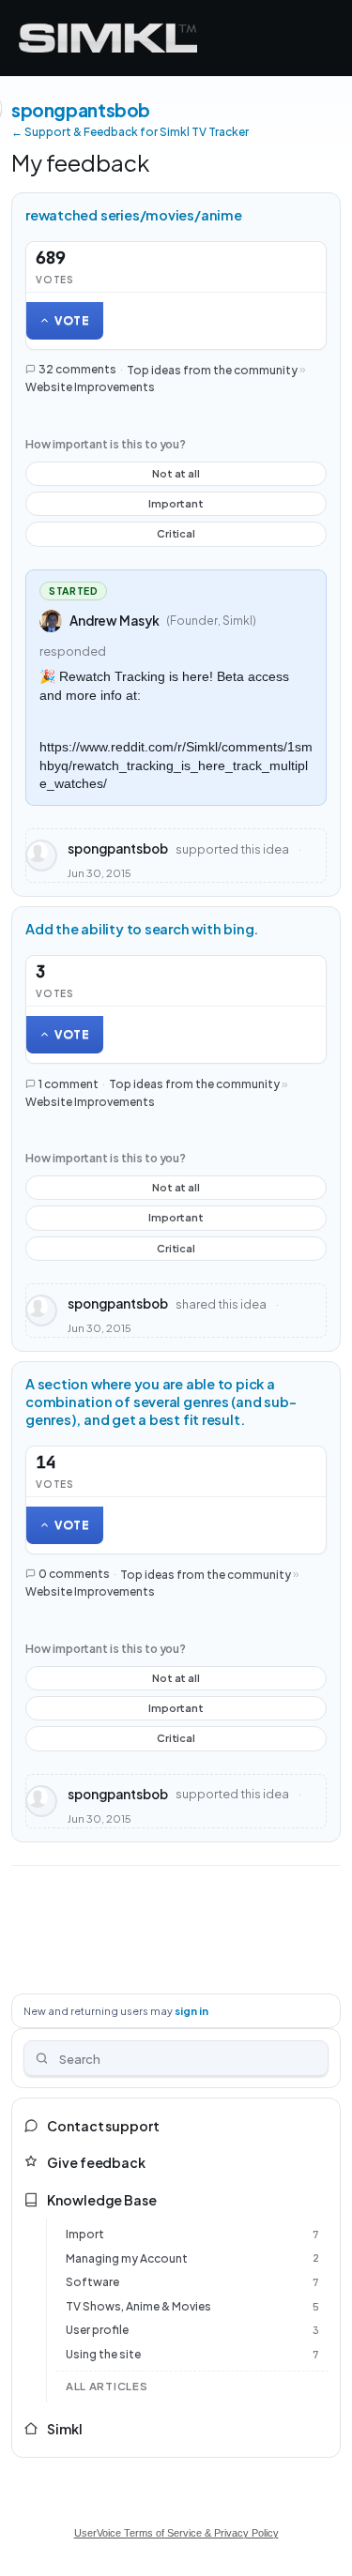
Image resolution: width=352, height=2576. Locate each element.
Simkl (65, 2429)
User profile (97, 2330)
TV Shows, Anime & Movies (138, 2306)
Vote (72, 320)
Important (176, 507)
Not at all (176, 477)
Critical (176, 537)
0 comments (74, 1574)
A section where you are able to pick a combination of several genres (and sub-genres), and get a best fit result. (161, 1402)
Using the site (103, 2354)
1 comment (69, 1084)
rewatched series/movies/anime (134, 215)
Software (92, 2282)
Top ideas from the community (212, 369)
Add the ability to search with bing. (142, 929)
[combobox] (176, 2058)
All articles (107, 2386)
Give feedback (96, 2162)
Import (85, 2234)
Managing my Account (127, 2258)
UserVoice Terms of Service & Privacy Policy (176, 2533)
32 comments (77, 369)
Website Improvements (90, 387)
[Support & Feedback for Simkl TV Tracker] (108, 38)
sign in (191, 2011)
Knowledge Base (102, 2200)
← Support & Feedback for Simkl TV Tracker (130, 132)
